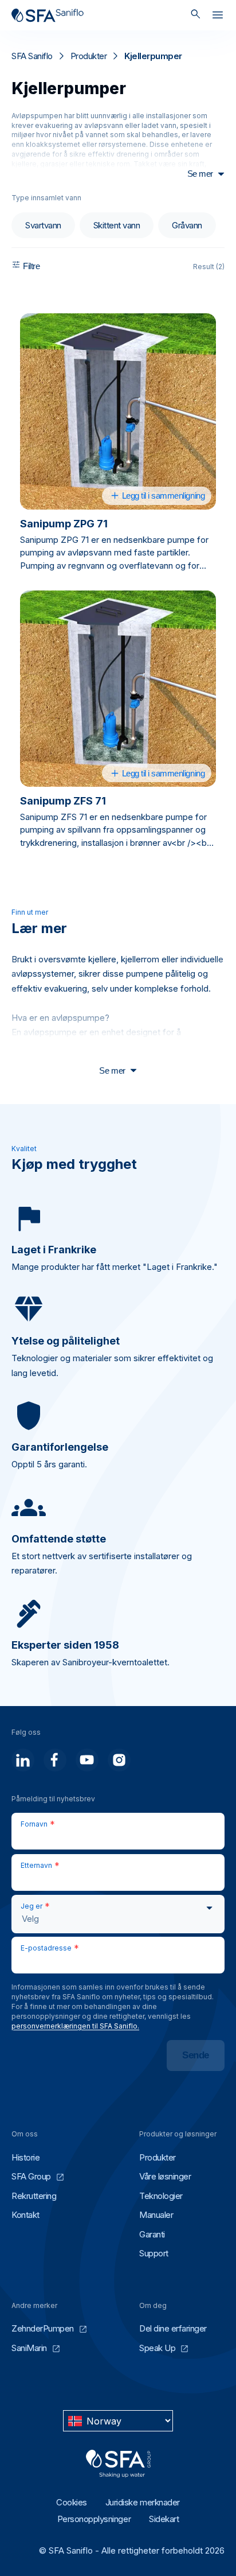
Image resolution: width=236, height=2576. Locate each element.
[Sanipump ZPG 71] (118, 411)
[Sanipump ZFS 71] (118, 689)
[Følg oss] (23, 1760)
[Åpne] (218, 17)
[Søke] (196, 15)
